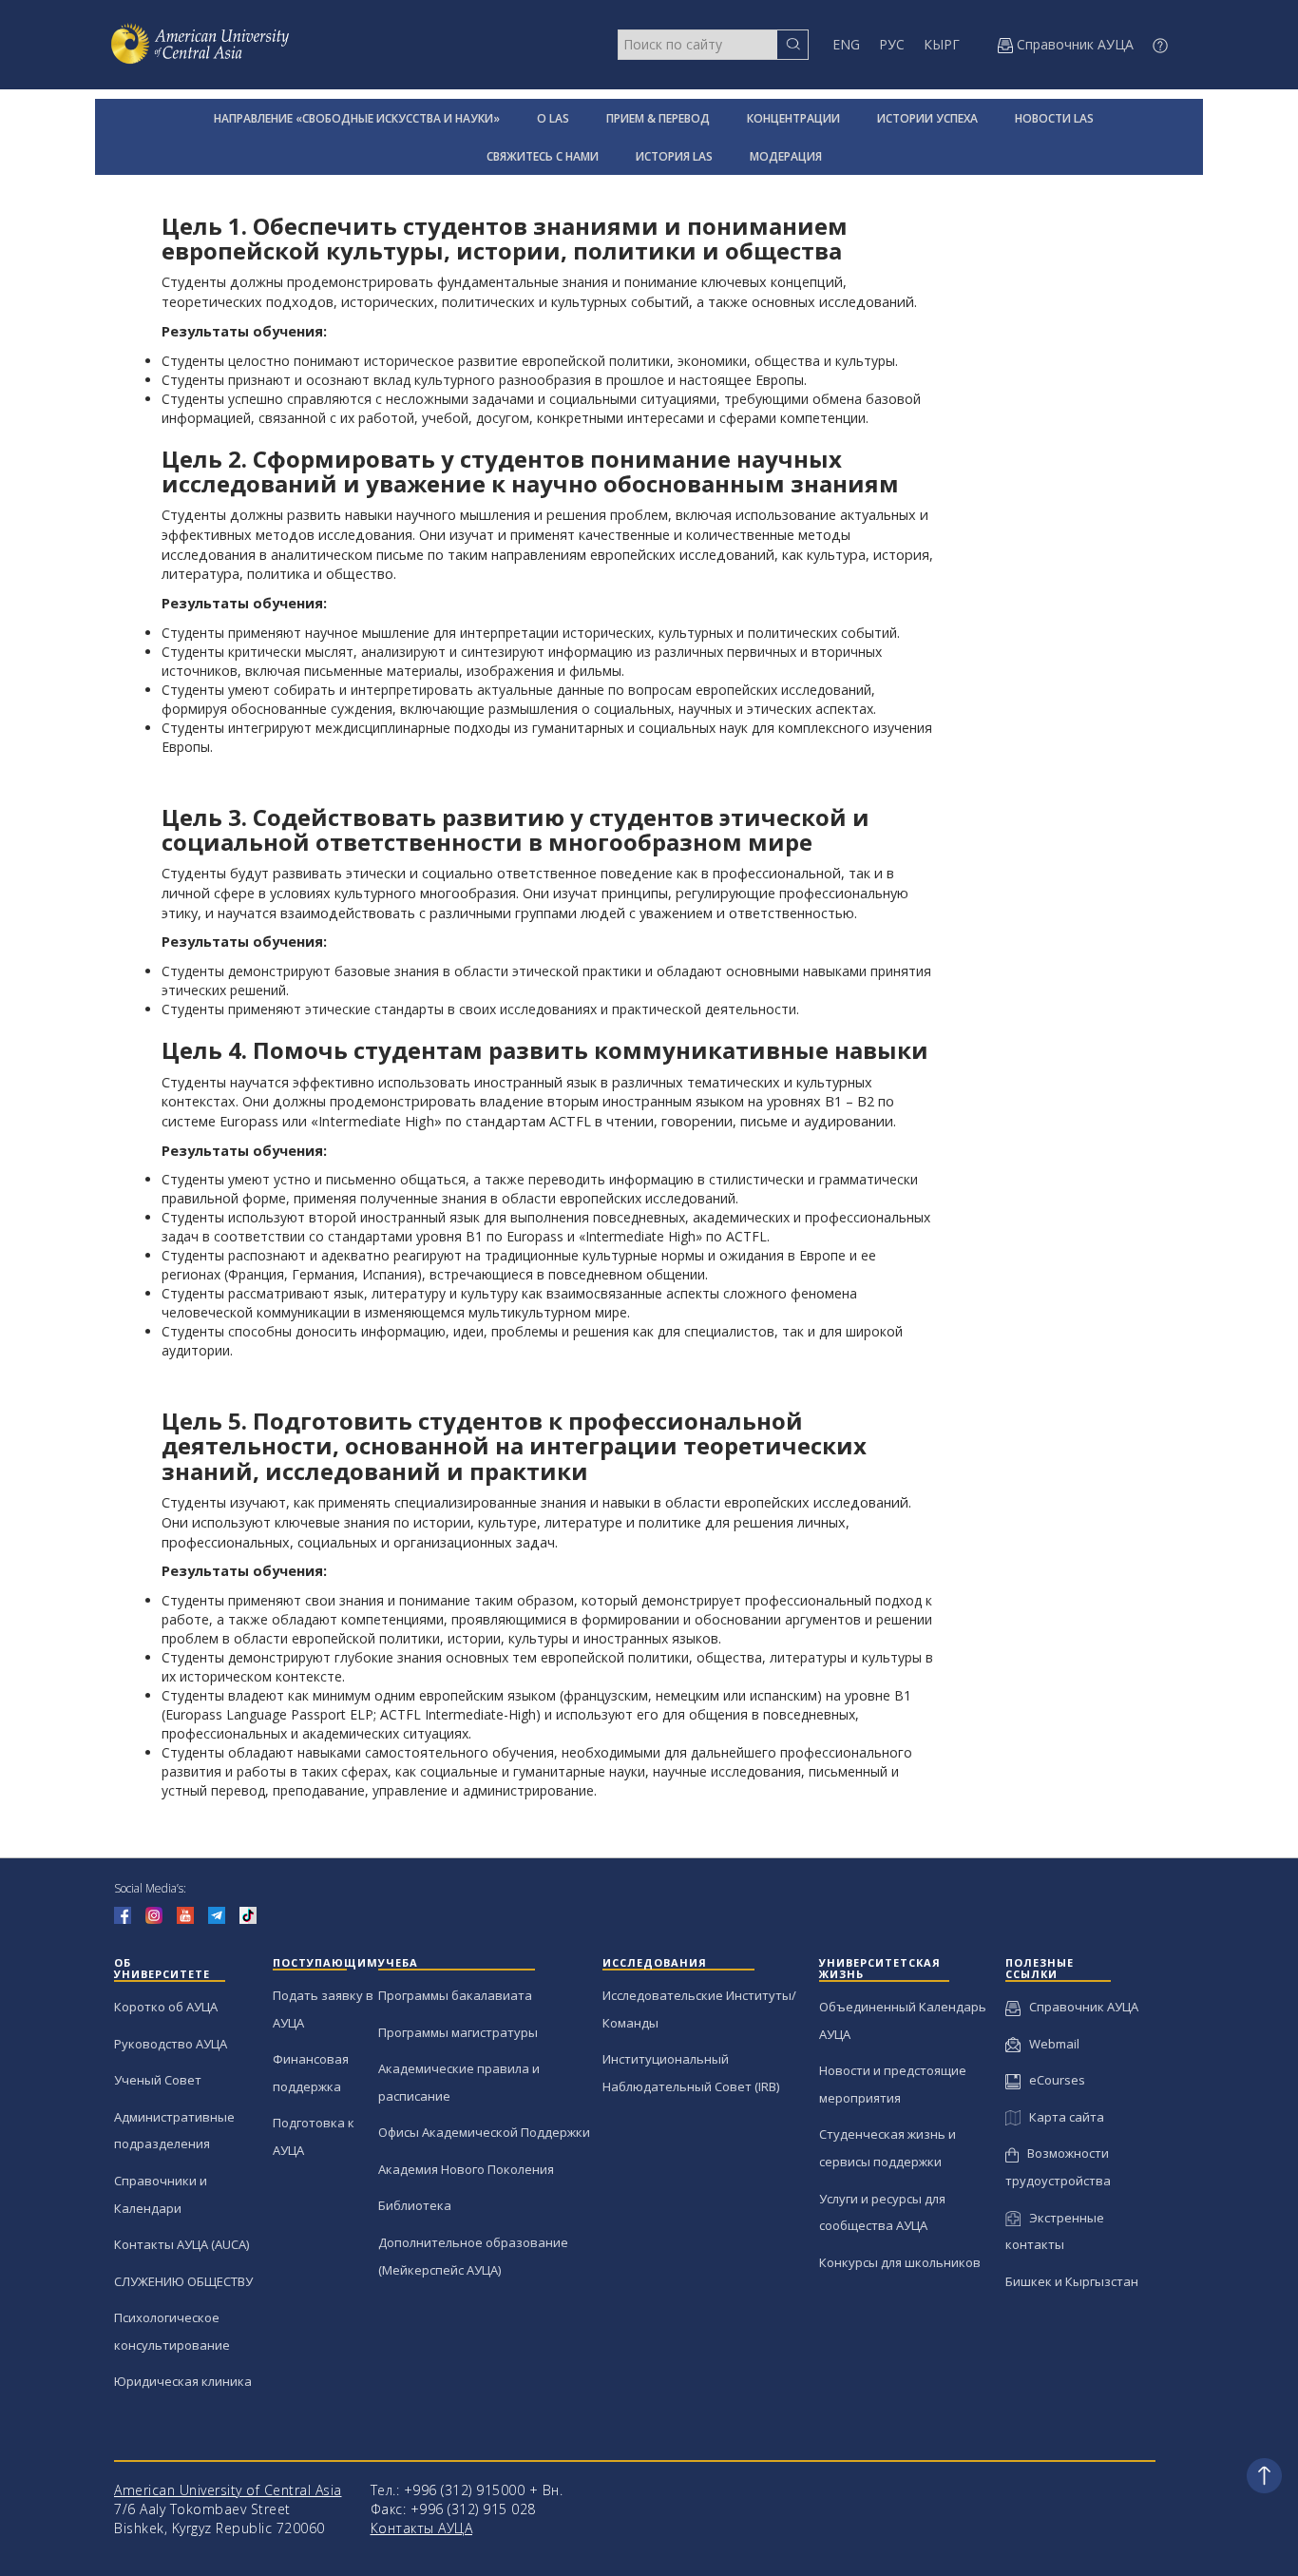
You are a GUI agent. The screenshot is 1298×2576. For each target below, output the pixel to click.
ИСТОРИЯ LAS (674, 156)
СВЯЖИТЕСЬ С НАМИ (543, 156)
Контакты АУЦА (422, 2528)
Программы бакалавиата (455, 1995)
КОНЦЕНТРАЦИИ (793, 118)
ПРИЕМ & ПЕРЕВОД (658, 118)
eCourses (1053, 2080)
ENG (846, 44)
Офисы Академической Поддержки (484, 2132)
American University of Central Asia (228, 2490)
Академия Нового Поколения (466, 2169)
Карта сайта (1062, 2117)
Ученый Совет (158, 2080)
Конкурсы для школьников (900, 2262)
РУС (892, 44)
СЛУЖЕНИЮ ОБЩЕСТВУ (183, 2281)
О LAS (553, 118)
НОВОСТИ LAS (1054, 118)
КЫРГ (942, 44)
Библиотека (415, 2205)
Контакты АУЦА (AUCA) (181, 2244)
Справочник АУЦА (1079, 2007)
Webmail (1050, 2044)
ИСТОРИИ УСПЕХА (927, 118)
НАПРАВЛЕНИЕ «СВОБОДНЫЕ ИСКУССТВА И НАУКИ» (357, 118)
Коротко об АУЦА (166, 2007)
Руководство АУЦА (171, 2044)
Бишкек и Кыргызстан (1072, 2281)
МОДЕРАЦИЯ (786, 156)
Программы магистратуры (458, 2032)
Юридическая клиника (183, 2381)
